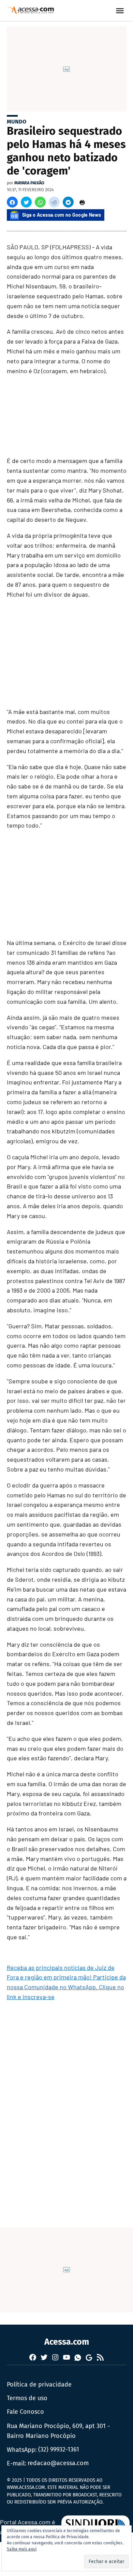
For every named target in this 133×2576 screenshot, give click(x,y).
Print (82, 202)
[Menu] (121, 11)
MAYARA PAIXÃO (29, 183)
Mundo (17, 122)
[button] (12, 202)
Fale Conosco (25, 2412)
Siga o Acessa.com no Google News (62, 215)
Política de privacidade (39, 2384)
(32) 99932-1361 (59, 2449)
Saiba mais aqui (22, 2549)
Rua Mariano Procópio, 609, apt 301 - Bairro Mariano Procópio (58, 2431)
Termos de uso (27, 2398)
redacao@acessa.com (58, 2463)
